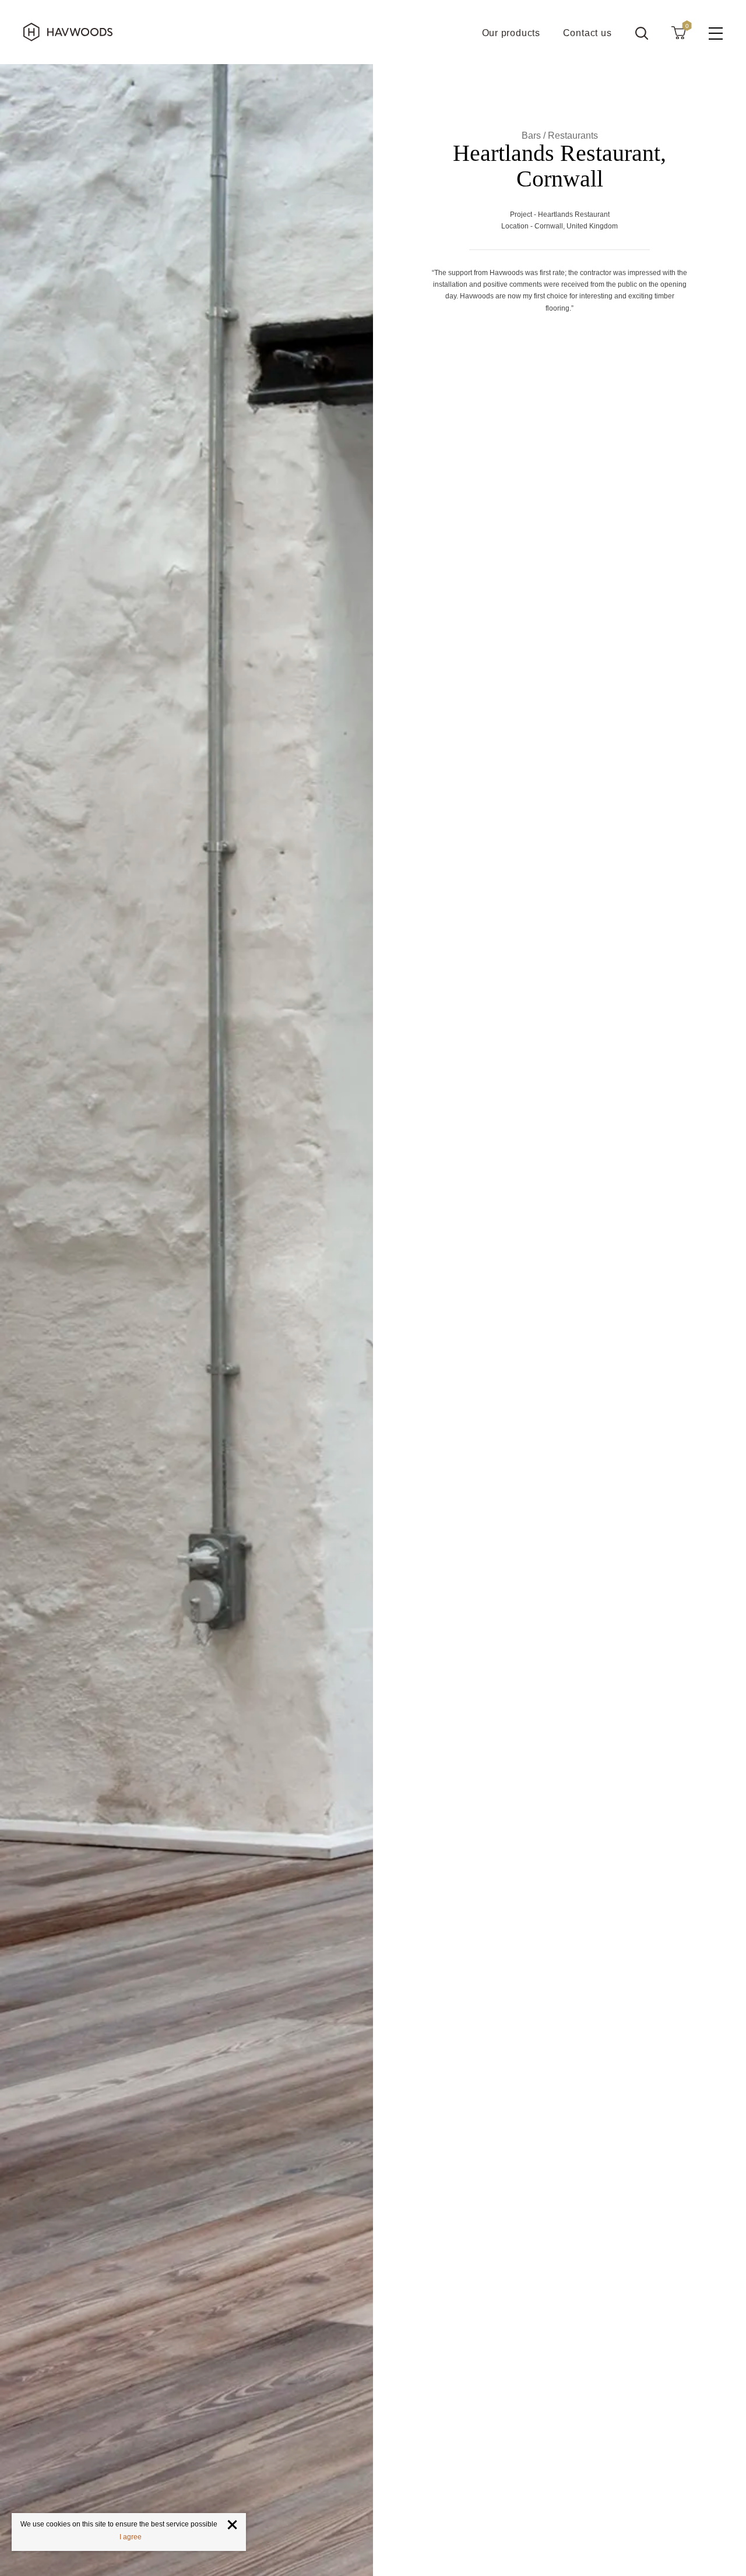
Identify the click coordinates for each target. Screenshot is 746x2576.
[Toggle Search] (642, 33)
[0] (678, 32)
